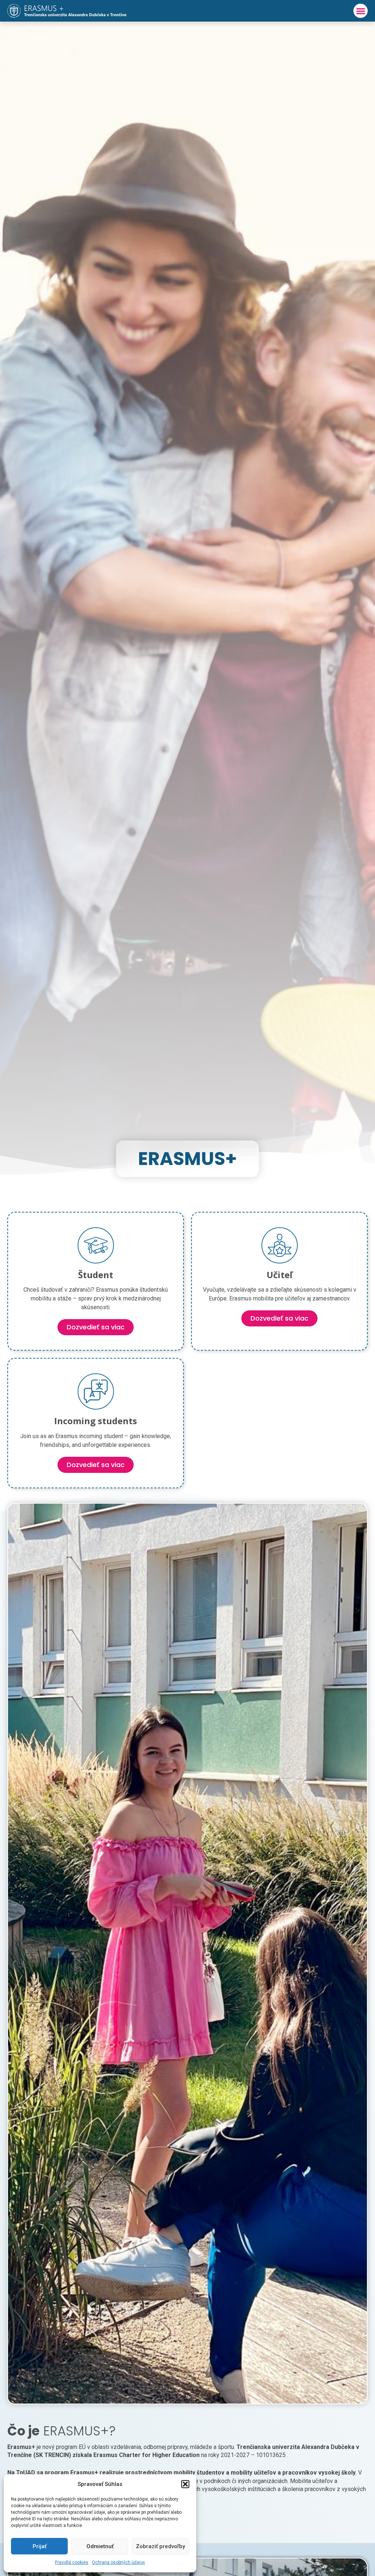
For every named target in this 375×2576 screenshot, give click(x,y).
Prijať (40, 2546)
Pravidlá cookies (72, 2562)
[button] (185, 2484)
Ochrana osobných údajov (118, 2562)
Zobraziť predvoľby (160, 2546)
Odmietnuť (100, 2546)
